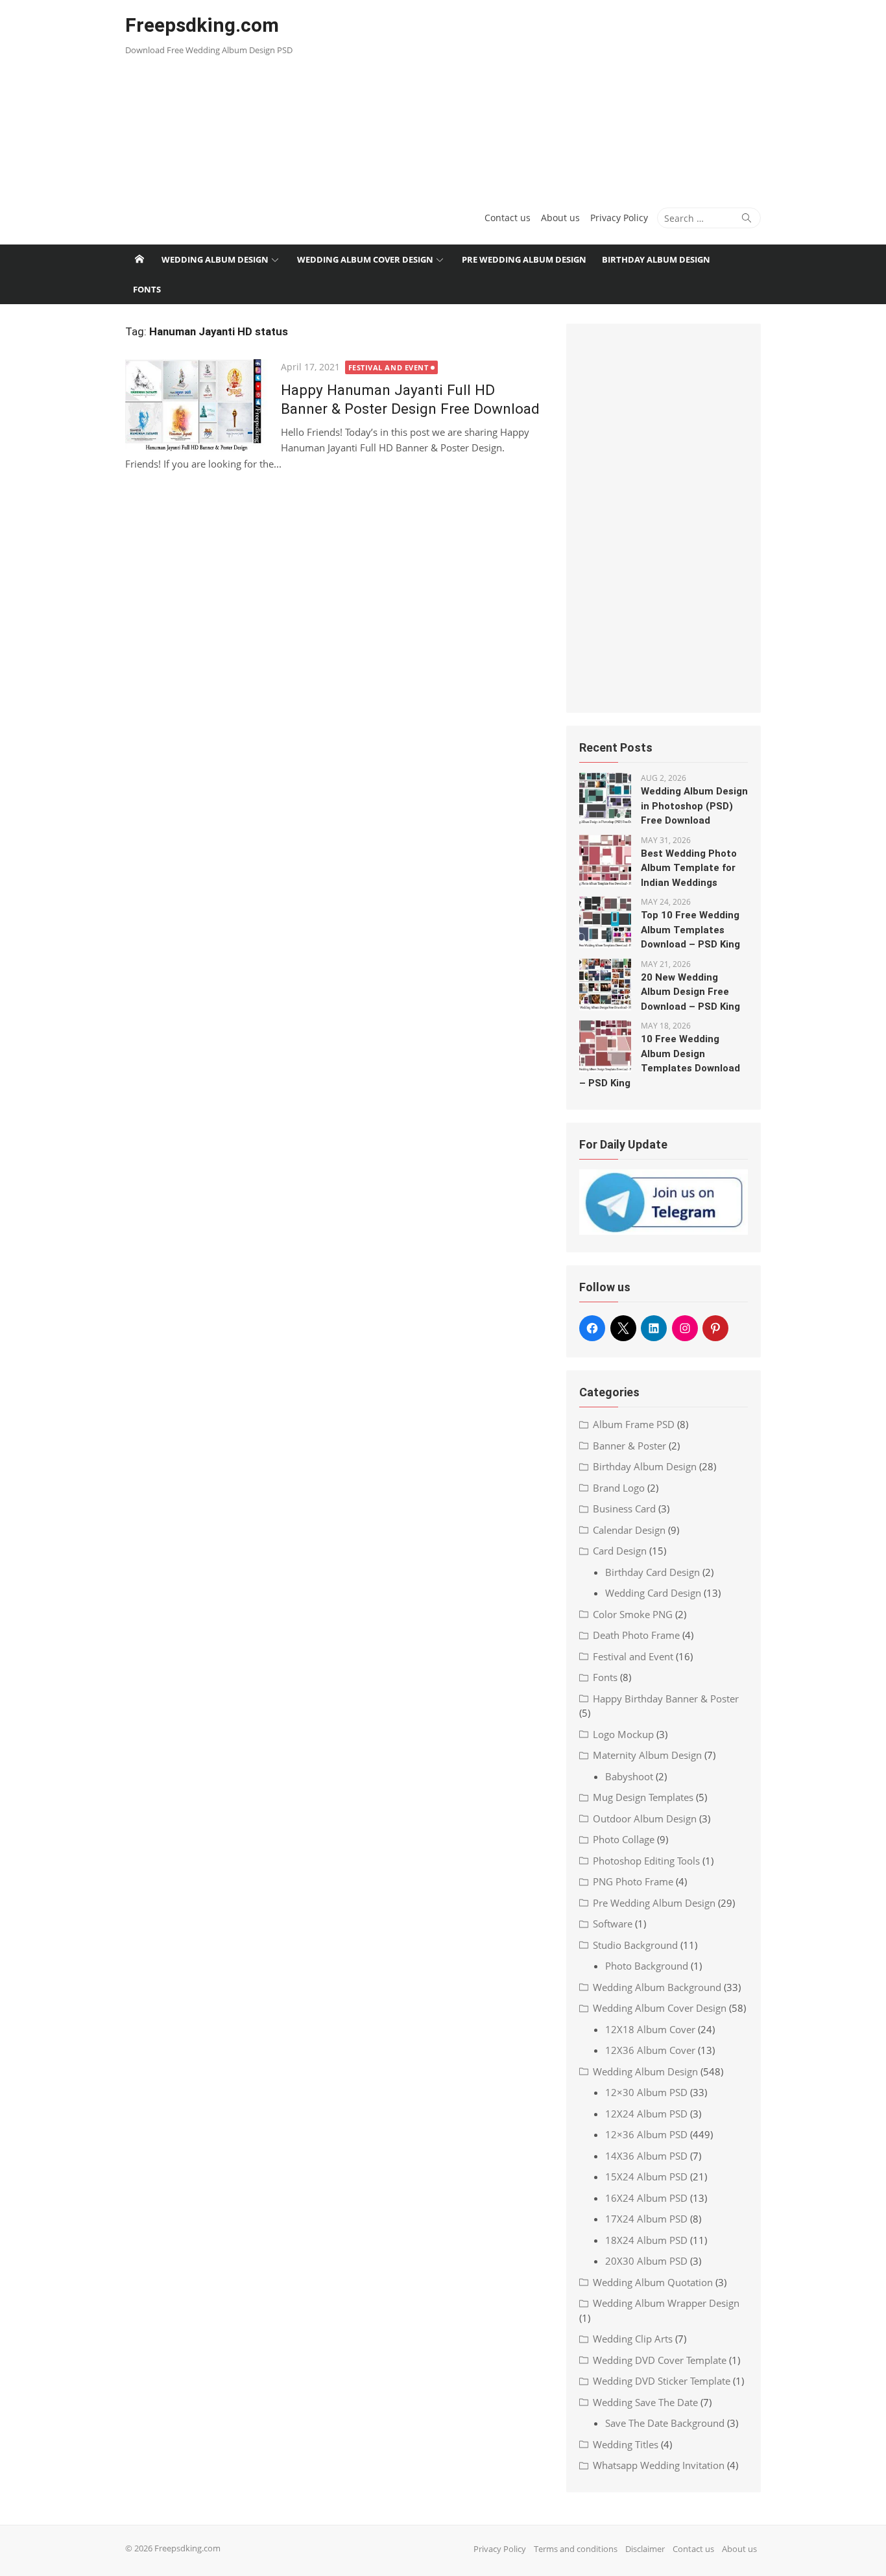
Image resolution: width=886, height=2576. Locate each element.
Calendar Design (629, 1530)
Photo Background (647, 1966)
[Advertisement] (551, 97)
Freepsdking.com (202, 25)
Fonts (147, 289)
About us (560, 218)
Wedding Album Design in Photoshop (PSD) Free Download (694, 806)
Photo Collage (624, 1839)
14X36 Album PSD (646, 2156)
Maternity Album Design (647, 1755)
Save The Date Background (665, 2423)
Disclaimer (645, 2549)
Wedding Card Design (653, 1593)
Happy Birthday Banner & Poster (666, 1699)
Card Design (620, 1551)
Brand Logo (619, 1488)
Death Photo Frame (636, 1635)
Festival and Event (389, 367)
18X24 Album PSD (646, 2240)
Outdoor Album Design (645, 1819)
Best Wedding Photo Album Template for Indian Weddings (689, 868)
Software (613, 1924)
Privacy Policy (619, 218)
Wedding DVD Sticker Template (662, 2381)
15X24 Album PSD (646, 2176)
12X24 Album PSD (646, 2114)
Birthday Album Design (656, 259)
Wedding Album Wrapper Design (666, 2303)
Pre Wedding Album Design (524, 259)
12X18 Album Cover (650, 2029)
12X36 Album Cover (650, 2050)
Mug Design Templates (643, 1797)
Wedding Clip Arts (633, 2339)
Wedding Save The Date (645, 2402)
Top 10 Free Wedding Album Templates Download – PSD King (690, 930)
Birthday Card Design (653, 1572)
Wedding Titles (626, 2444)
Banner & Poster (629, 1446)
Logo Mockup (623, 1734)
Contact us (508, 218)
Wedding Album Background (657, 1987)
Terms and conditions (576, 2549)
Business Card (624, 1509)
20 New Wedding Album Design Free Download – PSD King (690, 992)
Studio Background (635, 1945)
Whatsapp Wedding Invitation (659, 2465)
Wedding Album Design (215, 259)
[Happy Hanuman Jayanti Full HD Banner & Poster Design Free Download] (197, 406)
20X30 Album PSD (646, 2261)
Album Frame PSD (634, 1424)
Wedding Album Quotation (653, 2282)
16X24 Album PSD (646, 2198)
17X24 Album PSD (646, 2219)
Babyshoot (629, 1776)
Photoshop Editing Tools (646, 1861)
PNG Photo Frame (633, 1881)
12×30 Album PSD (646, 2092)
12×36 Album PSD (646, 2134)
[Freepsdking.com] (139, 259)
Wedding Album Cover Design (365, 259)
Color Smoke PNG (633, 1614)
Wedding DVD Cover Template (660, 2360)
